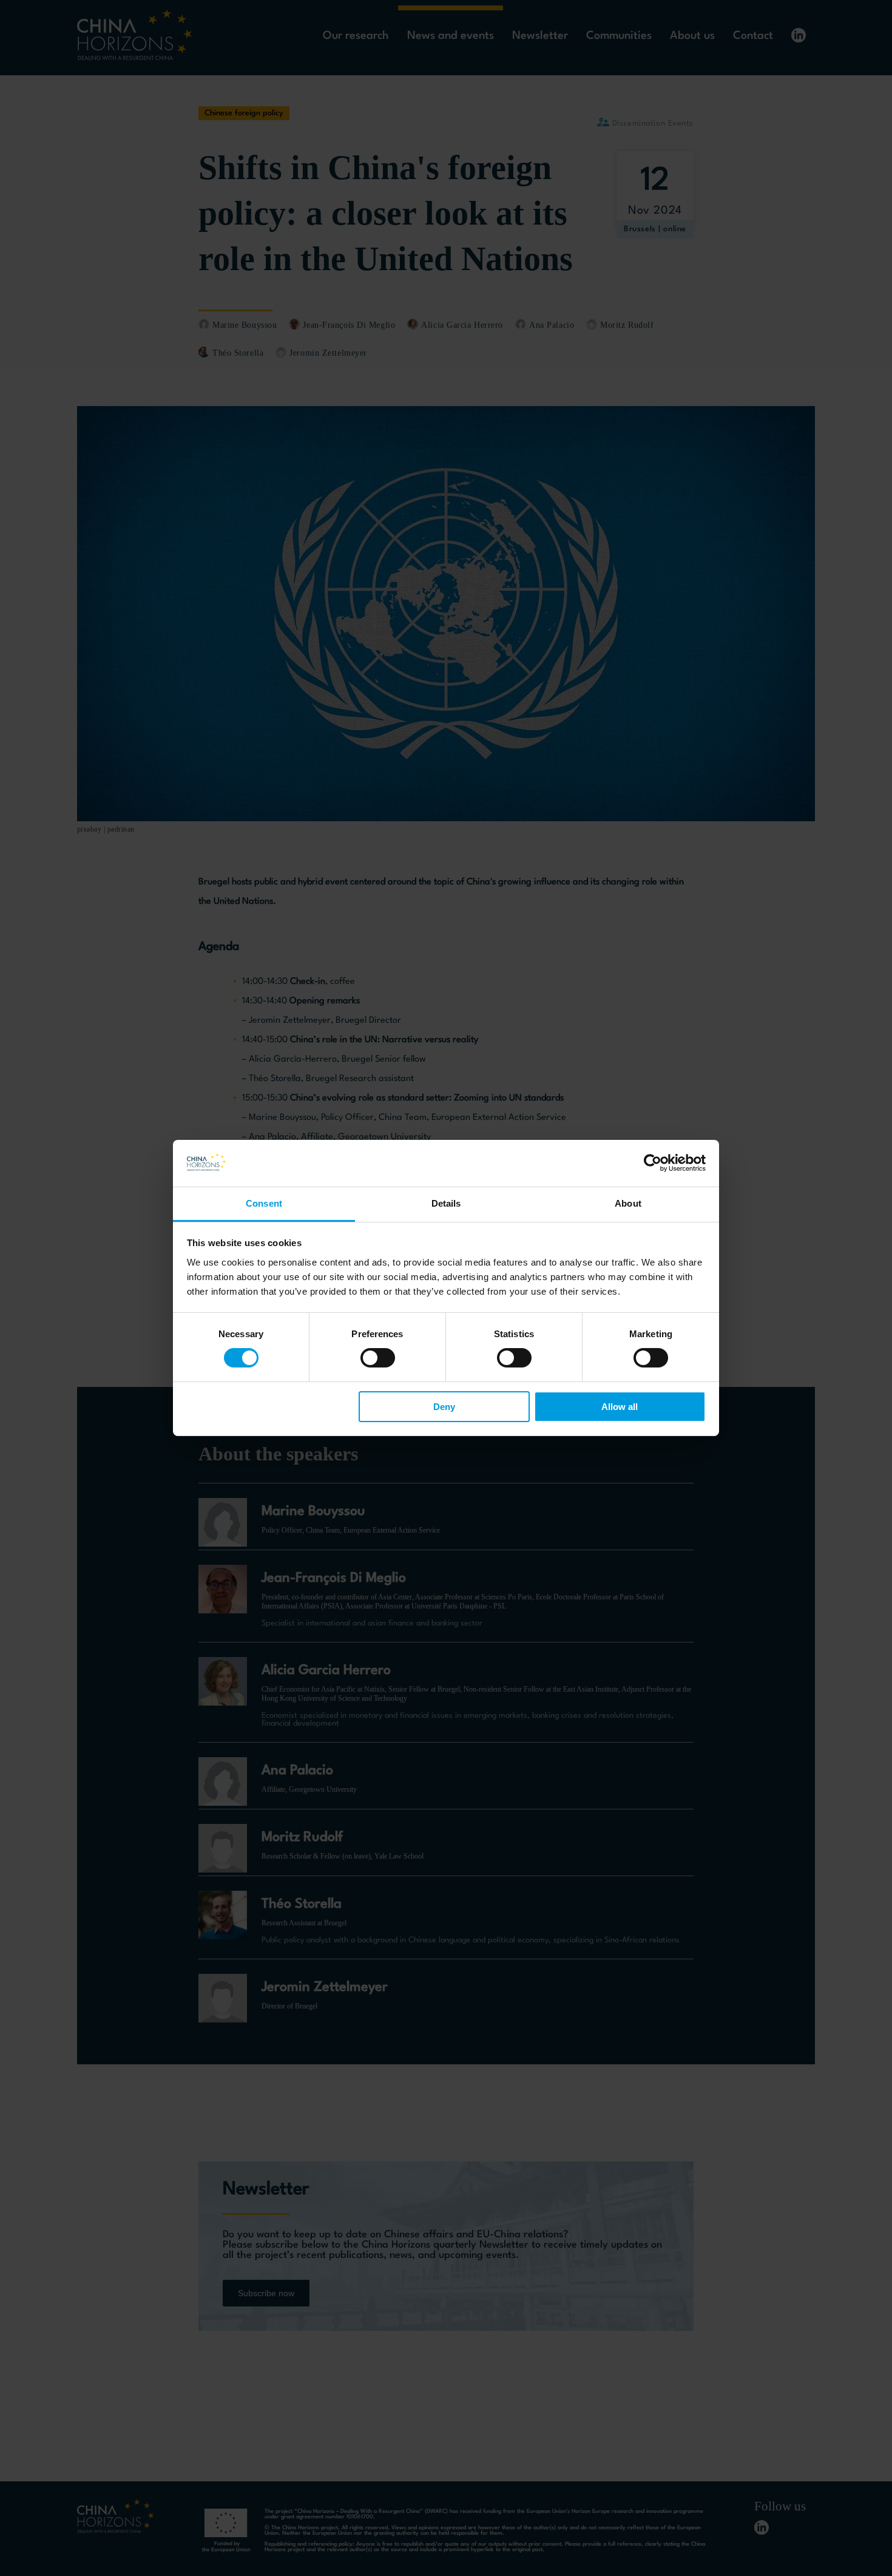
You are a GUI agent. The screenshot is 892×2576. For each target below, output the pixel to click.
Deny (444, 1407)
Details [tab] (446, 1203)
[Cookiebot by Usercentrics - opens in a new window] (653, 1163)
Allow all (620, 1407)
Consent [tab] (264, 1203)
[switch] (378, 1358)
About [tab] (628, 1203)
